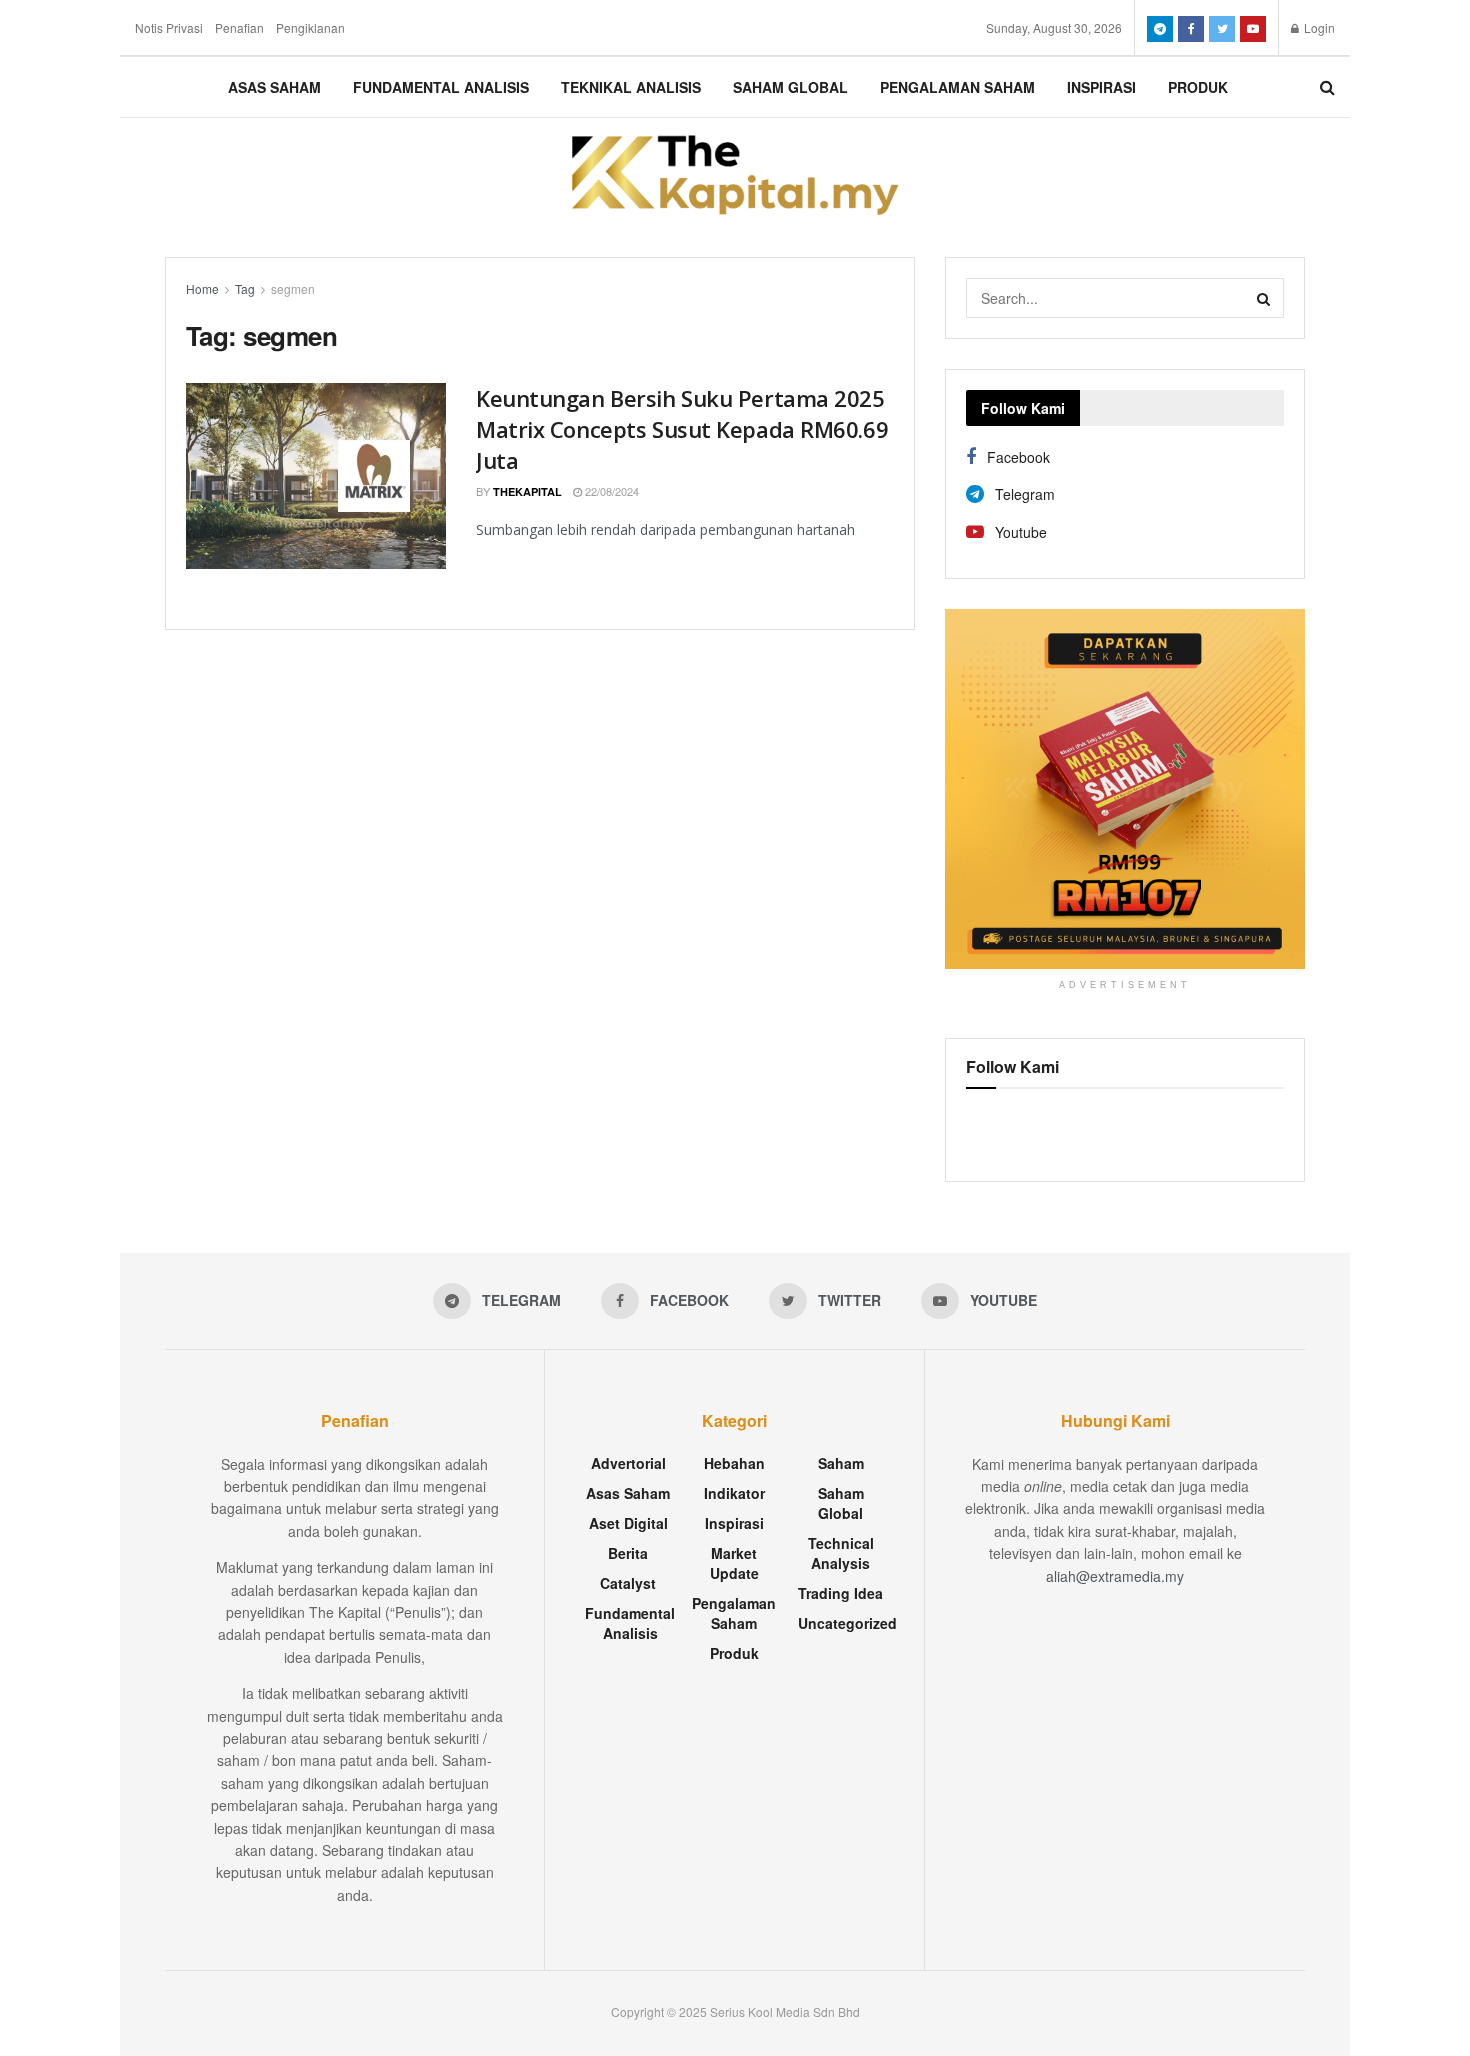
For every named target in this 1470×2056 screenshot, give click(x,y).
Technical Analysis (841, 1553)
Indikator (734, 1493)
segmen (293, 288)
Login (1318, 27)
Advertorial (628, 1463)
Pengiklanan (310, 27)
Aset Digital (628, 1523)
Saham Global (790, 87)
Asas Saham (274, 87)
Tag (245, 288)
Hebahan (734, 1463)
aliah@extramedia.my (1115, 1576)
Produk (1198, 87)
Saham (841, 1463)
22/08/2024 (610, 491)
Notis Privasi (169, 27)
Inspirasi (1101, 87)
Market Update (734, 1563)
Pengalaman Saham (957, 87)
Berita (628, 1553)
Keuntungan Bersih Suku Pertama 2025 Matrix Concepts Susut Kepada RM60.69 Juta (682, 429)
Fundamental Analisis (441, 87)
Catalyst (628, 1583)
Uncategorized (847, 1623)
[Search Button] (1264, 298)
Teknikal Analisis (631, 87)
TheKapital (527, 491)
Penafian (239, 27)
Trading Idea (840, 1593)
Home (202, 288)
